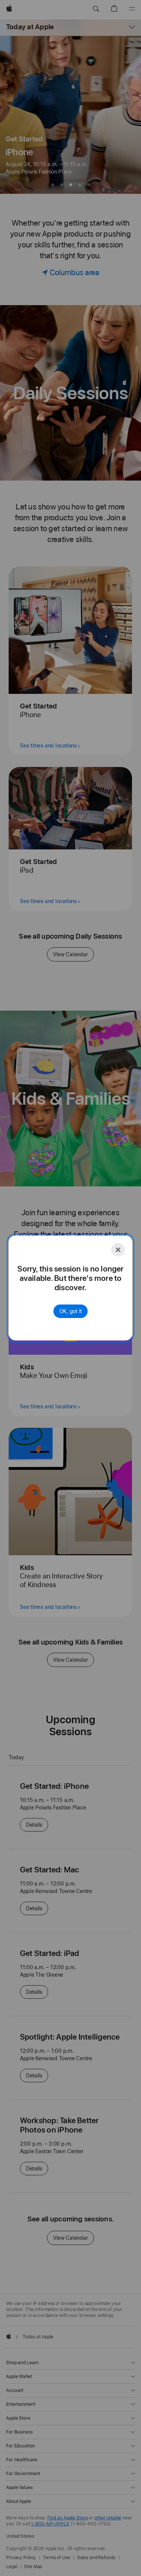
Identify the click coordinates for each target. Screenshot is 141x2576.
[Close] (118, 1250)
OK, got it (71, 1311)
